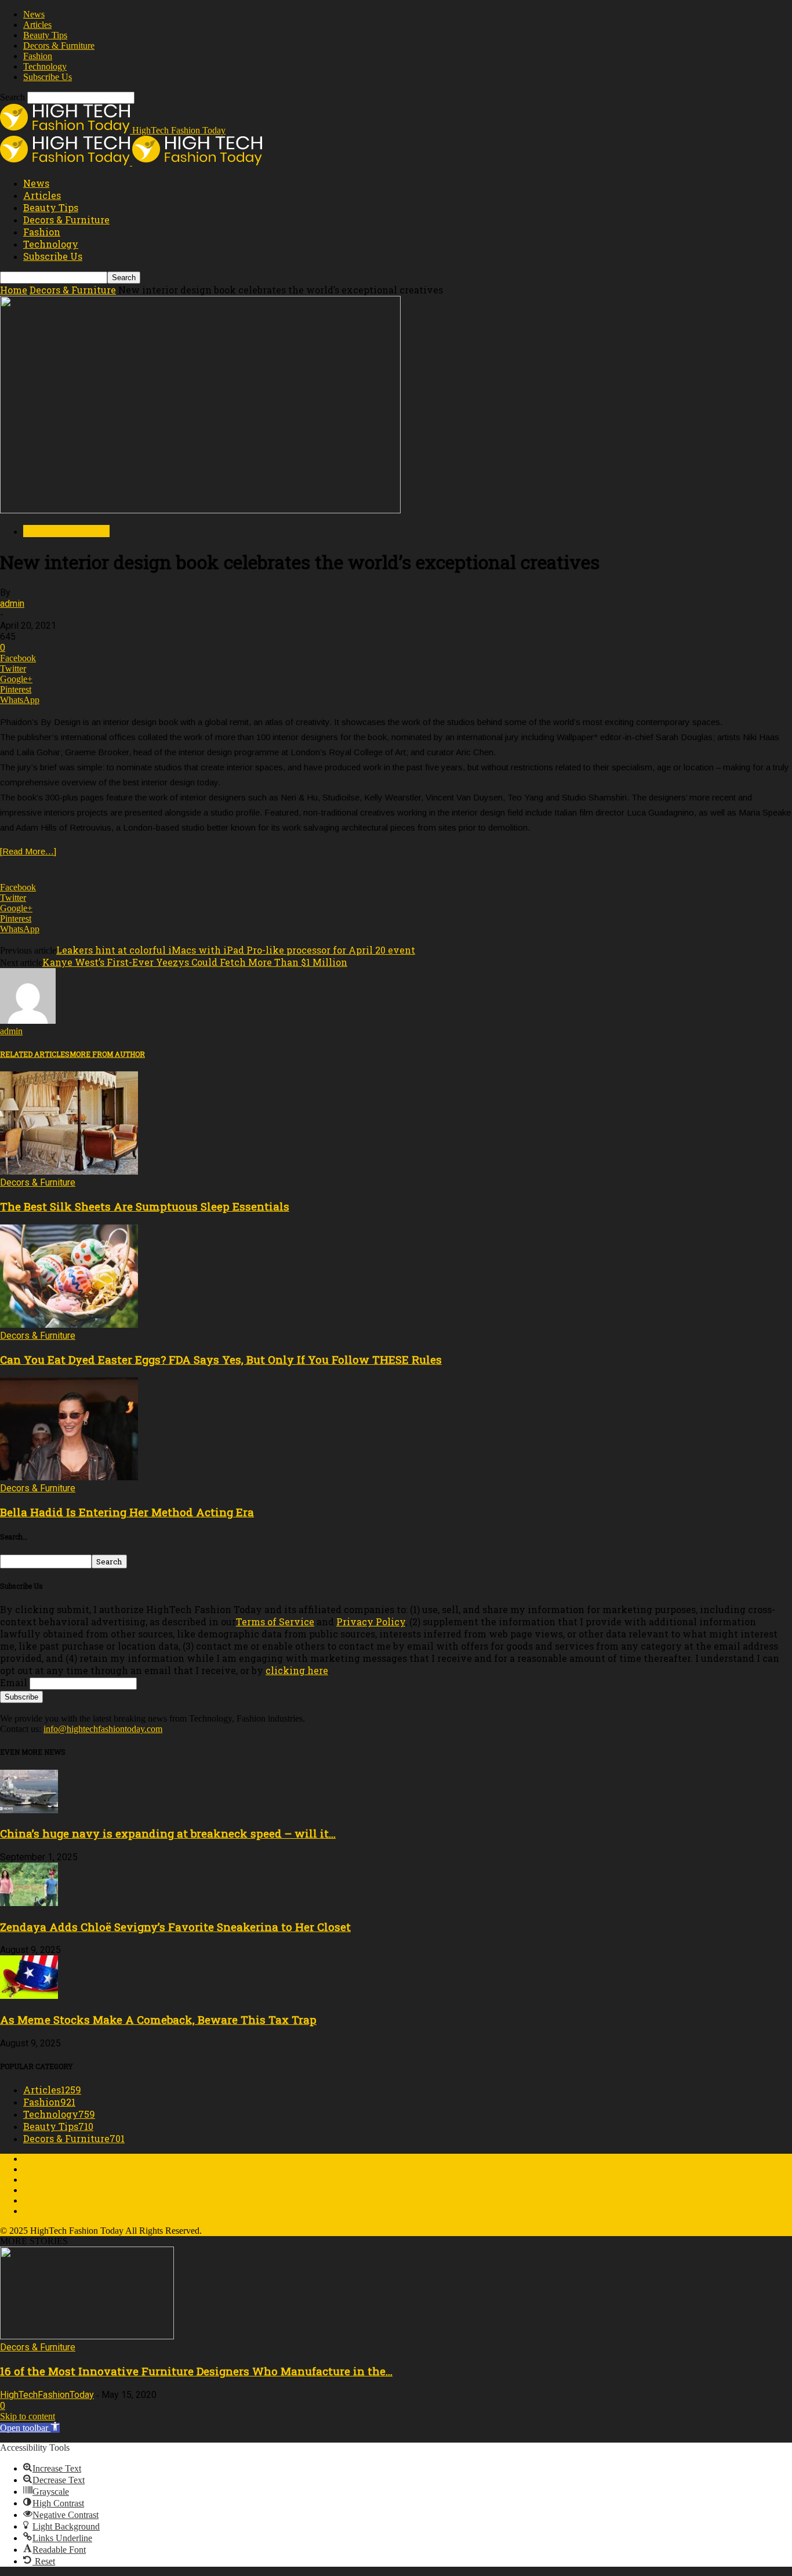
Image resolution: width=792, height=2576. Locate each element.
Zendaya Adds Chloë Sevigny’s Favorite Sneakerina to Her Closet (175, 1927)
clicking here (297, 1670)
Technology (45, 66)
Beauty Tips (45, 35)
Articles (37, 25)
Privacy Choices (53, 2211)
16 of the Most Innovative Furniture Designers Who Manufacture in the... (196, 2371)
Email (14, 1682)
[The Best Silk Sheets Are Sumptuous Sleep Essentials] (69, 1171)
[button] (30, 2428)
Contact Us (44, 2169)
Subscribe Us (48, 77)
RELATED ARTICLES (35, 1054)
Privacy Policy (371, 1622)
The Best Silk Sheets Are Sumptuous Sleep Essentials (145, 1206)
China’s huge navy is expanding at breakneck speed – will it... (168, 1833)
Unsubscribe (46, 2180)
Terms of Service (275, 1622)
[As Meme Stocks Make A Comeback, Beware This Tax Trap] (29, 1996)
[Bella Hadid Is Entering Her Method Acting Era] (69, 1477)
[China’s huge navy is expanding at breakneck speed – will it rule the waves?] (29, 1810)
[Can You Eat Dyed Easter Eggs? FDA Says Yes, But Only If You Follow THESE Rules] (69, 1325)
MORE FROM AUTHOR (107, 1054)
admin (12, 604)
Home (14, 290)
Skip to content (28, 2416)
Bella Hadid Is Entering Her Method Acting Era (127, 1512)
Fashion (38, 56)
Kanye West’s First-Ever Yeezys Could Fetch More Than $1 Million (195, 962)
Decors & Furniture (59, 46)
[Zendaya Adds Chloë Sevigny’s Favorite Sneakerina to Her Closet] (29, 1903)
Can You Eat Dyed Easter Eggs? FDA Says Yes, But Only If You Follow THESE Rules (221, 1359)
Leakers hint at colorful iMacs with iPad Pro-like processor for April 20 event (236, 950)
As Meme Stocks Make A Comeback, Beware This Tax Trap (158, 2019)
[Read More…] (28, 851)
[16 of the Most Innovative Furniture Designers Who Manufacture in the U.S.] (87, 2336)
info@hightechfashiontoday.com (103, 1729)
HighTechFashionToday (47, 2395)
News (34, 14)
